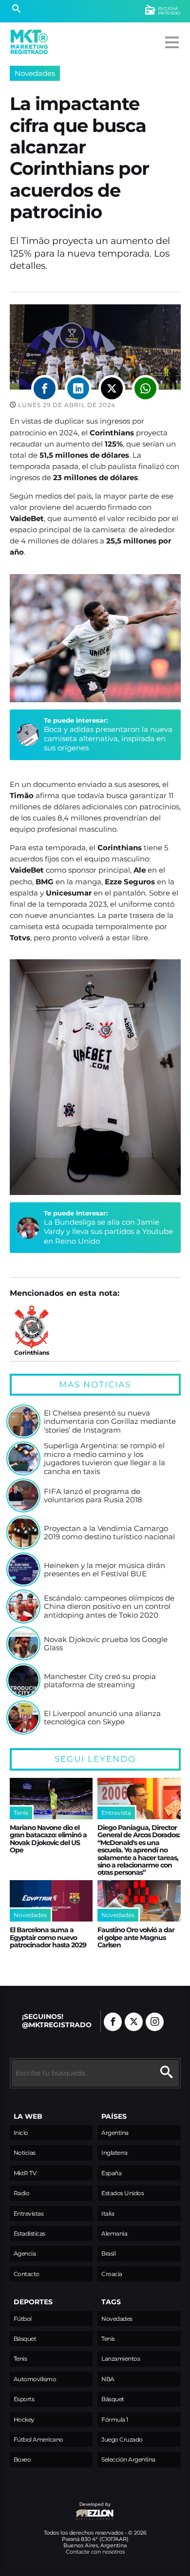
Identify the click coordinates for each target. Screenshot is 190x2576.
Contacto (27, 2274)
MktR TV (25, 2173)
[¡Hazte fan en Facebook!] (113, 2022)
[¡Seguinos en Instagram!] (155, 2022)
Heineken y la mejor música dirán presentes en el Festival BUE (104, 1570)
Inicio (21, 2133)
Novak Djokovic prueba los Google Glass (106, 1644)
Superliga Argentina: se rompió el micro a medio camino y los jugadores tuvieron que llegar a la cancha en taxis (104, 1459)
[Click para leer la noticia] (23, 1421)
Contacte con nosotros (95, 2552)
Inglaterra (114, 2153)
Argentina (115, 2133)
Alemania (114, 2233)
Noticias (25, 2153)
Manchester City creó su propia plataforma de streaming (100, 1681)
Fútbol (23, 2319)
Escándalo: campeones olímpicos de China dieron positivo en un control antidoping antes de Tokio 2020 (109, 1607)
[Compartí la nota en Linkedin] (78, 388)
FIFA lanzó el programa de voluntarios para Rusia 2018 (93, 1496)
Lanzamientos (121, 2359)
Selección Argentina (128, 2459)
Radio (22, 2193)
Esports (24, 2399)
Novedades (35, 73)
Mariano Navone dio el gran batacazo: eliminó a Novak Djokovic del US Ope (48, 1839)
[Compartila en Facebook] (45, 388)
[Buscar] (16, 10)
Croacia (112, 2274)
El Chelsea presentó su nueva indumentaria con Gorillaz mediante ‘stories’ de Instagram (110, 1422)
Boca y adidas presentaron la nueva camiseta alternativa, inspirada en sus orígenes (108, 739)
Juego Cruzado (122, 2439)
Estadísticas (29, 2233)
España (111, 2173)
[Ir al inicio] (29, 42)
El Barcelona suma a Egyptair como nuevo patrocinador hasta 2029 (48, 1937)
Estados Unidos (123, 2193)
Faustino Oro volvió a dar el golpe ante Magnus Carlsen (136, 1937)
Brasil (108, 2253)
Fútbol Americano (38, 2439)
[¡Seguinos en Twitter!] (134, 2022)
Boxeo (22, 2459)
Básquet (25, 2339)
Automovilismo (35, 2379)
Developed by (60, 2509)
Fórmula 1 (115, 2419)
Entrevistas (29, 2213)
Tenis (20, 2359)
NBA (108, 2379)
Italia (108, 2213)
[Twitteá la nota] (112, 388)
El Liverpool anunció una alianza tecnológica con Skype (102, 1718)
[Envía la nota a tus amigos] (145, 388)
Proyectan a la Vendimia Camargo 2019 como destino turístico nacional (109, 1533)
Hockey (24, 2419)
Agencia (25, 2253)
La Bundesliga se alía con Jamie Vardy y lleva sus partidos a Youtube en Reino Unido (108, 1232)
